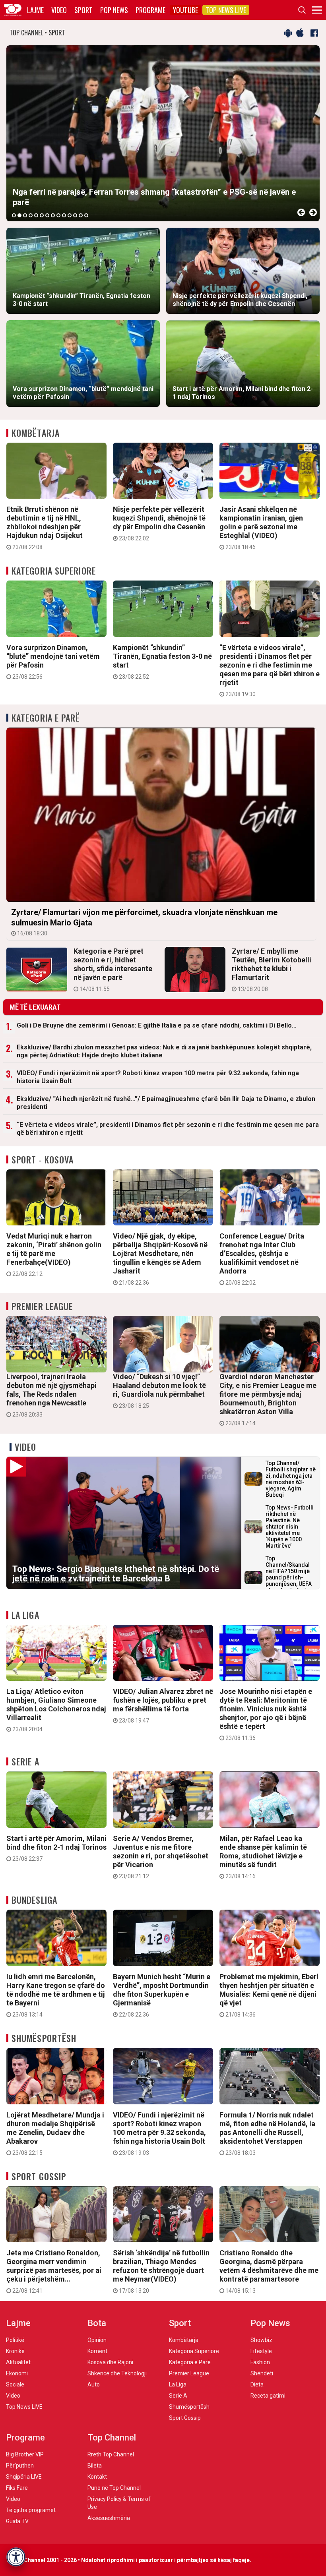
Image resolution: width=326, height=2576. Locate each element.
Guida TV (17, 2521)
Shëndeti (262, 2373)
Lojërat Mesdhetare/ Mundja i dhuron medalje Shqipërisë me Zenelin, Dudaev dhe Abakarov (55, 2133)
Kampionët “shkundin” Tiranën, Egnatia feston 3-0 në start (162, 662)
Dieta (257, 2384)
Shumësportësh (44, 2038)
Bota (97, 2323)
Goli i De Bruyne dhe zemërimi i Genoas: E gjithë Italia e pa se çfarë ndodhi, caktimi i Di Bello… (157, 1025)
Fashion (260, 2362)
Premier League (42, 1306)
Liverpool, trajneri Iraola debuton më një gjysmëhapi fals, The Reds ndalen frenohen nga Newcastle (51, 1395)
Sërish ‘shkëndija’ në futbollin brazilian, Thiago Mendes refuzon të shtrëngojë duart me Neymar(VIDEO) (161, 2271)
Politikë (15, 2340)
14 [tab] (86, 215)
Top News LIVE (226, 10)
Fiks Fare (17, 2488)
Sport (83, 10)
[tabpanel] (163, 133)
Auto (94, 2384)
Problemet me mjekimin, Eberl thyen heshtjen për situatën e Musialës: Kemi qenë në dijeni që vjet (269, 1995)
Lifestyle (261, 2351)
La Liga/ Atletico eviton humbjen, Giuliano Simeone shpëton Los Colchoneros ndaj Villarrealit (56, 1710)
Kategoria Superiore (54, 571)
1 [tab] (14, 215)
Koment (97, 2351)
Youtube (185, 10)
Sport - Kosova (43, 1159)
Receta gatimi (268, 2396)
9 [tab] (58, 215)
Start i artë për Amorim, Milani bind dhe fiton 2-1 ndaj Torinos (56, 1848)
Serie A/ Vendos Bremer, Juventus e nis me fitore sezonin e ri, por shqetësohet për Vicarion (161, 1857)
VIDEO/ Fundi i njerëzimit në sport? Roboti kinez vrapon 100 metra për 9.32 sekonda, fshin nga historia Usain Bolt (158, 1077)
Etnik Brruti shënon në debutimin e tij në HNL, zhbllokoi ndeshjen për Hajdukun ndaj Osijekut (45, 528)
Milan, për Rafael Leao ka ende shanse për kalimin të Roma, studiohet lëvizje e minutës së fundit (263, 1857)
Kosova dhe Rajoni (110, 2362)
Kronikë (15, 2351)
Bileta (95, 2466)
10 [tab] (64, 215)
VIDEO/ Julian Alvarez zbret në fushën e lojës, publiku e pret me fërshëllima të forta (163, 1705)
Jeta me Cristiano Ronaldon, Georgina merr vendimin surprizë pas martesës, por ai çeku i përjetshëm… (54, 2271)
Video (59, 10)
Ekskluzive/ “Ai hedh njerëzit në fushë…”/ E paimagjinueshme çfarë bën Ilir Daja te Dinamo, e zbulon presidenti (166, 1103)
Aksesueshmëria (109, 2518)
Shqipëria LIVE (24, 2477)
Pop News (114, 10)
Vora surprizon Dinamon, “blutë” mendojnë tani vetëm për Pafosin (53, 662)
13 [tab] (81, 215)
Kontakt (97, 2477)
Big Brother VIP (25, 2454)
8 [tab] (53, 215)
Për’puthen (20, 2466)
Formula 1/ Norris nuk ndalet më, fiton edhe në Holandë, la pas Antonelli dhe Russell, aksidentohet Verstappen (267, 2133)
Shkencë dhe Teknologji (117, 2373)
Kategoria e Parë (46, 718)
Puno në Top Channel (114, 2488)
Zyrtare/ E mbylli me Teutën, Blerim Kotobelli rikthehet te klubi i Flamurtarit (272, 970)
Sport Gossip (39, 2176)
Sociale (15, 2384)
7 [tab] (47, 215)
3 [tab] (25, 215)
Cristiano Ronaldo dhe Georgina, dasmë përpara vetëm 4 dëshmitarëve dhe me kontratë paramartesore (269, 2271)
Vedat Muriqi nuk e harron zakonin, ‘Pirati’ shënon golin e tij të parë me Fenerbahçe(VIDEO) (54, 1254)
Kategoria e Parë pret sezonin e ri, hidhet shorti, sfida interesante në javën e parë (113, 970)
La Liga (25, 1615)
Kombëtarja (36, 433)
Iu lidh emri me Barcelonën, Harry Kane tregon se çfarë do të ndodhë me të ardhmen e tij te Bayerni (56, 1995)
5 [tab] (36, 215)
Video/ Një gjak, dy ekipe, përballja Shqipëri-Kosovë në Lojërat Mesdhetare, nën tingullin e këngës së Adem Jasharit (160, 1259)
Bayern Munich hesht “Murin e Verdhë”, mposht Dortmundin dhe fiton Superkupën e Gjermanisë (162, 1995)
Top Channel (112, 2438)
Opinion (97, 2340)
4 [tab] (31, 215)
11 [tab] (70, 215)
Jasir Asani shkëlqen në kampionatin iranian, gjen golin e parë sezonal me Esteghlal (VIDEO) (261, 528)
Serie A (25, 1761)
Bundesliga (34, 1900)
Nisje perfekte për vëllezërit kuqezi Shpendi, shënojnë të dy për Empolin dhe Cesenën (159, 523)
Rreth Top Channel (111, 2454)
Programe (150, 10)
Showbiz (261, 2340)
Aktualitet (18, 2362)
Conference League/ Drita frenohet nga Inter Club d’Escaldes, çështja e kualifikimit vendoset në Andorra (262, 1259)
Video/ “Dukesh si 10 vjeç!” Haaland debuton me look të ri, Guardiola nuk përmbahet (159, 1391)
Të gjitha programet (31, 2510)
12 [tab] (75, 215)
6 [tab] (42, 215)
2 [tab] (19, 215)
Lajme (35, 10)
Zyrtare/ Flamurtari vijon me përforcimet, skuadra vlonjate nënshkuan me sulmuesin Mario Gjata (144, 922)
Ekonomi (17, 2373)
